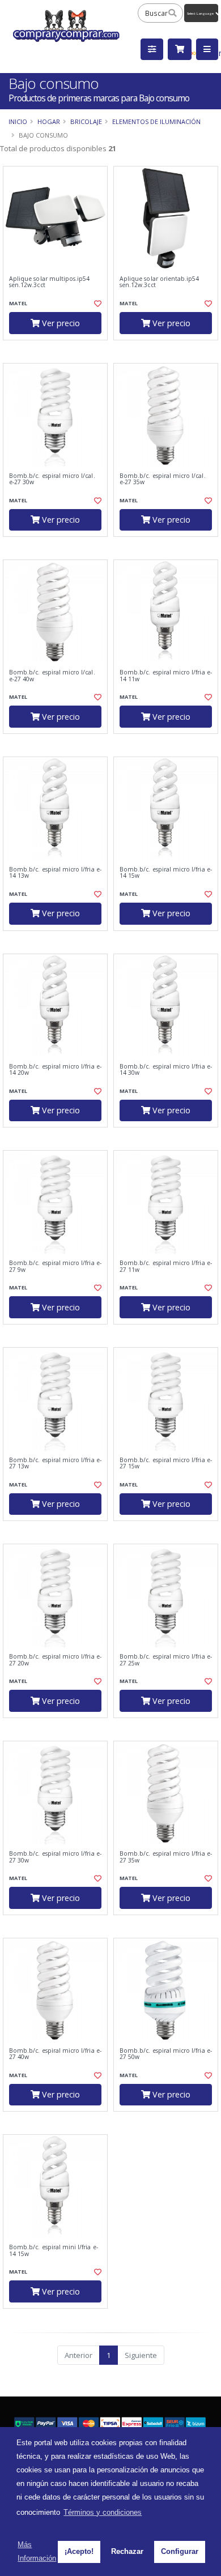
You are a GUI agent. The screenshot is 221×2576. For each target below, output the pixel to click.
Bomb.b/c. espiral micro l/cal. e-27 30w (52, 479)
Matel (18, 303)
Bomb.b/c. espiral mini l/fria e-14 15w (54, 2251)
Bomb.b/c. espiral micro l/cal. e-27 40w (52, 676)
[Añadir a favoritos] (97, 304)
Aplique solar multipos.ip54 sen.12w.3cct (49, 282)
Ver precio (60, 323)
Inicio (18, 121)
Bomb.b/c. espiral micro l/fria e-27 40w (55, 2054)
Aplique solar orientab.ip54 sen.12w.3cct (159, 282)
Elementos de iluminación (156, 121)
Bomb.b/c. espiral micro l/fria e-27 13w (55, 1464)
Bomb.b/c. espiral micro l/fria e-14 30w (166, 1070)
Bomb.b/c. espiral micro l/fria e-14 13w (55, 873)
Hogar (49, 121)
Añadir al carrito (59, 349)
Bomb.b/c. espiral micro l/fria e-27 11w (166, 1266)
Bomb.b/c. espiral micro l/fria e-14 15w (166, 873)
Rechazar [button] (127, 2551)
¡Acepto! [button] (79, 2551)
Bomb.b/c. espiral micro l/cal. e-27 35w (163, 479)
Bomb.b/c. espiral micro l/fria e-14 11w (166, 676)
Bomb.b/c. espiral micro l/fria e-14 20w (55, 1070)
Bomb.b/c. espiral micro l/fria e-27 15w (166, 1464)
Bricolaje (86, 121)
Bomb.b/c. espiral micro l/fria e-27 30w (55, 1857)
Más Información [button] (37, 2551)
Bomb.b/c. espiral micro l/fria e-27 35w (166, 1857)
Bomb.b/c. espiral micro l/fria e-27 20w (55, 1660)
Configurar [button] (180, 2551)
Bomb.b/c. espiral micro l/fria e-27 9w (55, 1266)
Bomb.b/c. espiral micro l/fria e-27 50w (166, 2054)
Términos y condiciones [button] (103, 2512)
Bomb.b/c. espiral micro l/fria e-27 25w (166, 1660)
